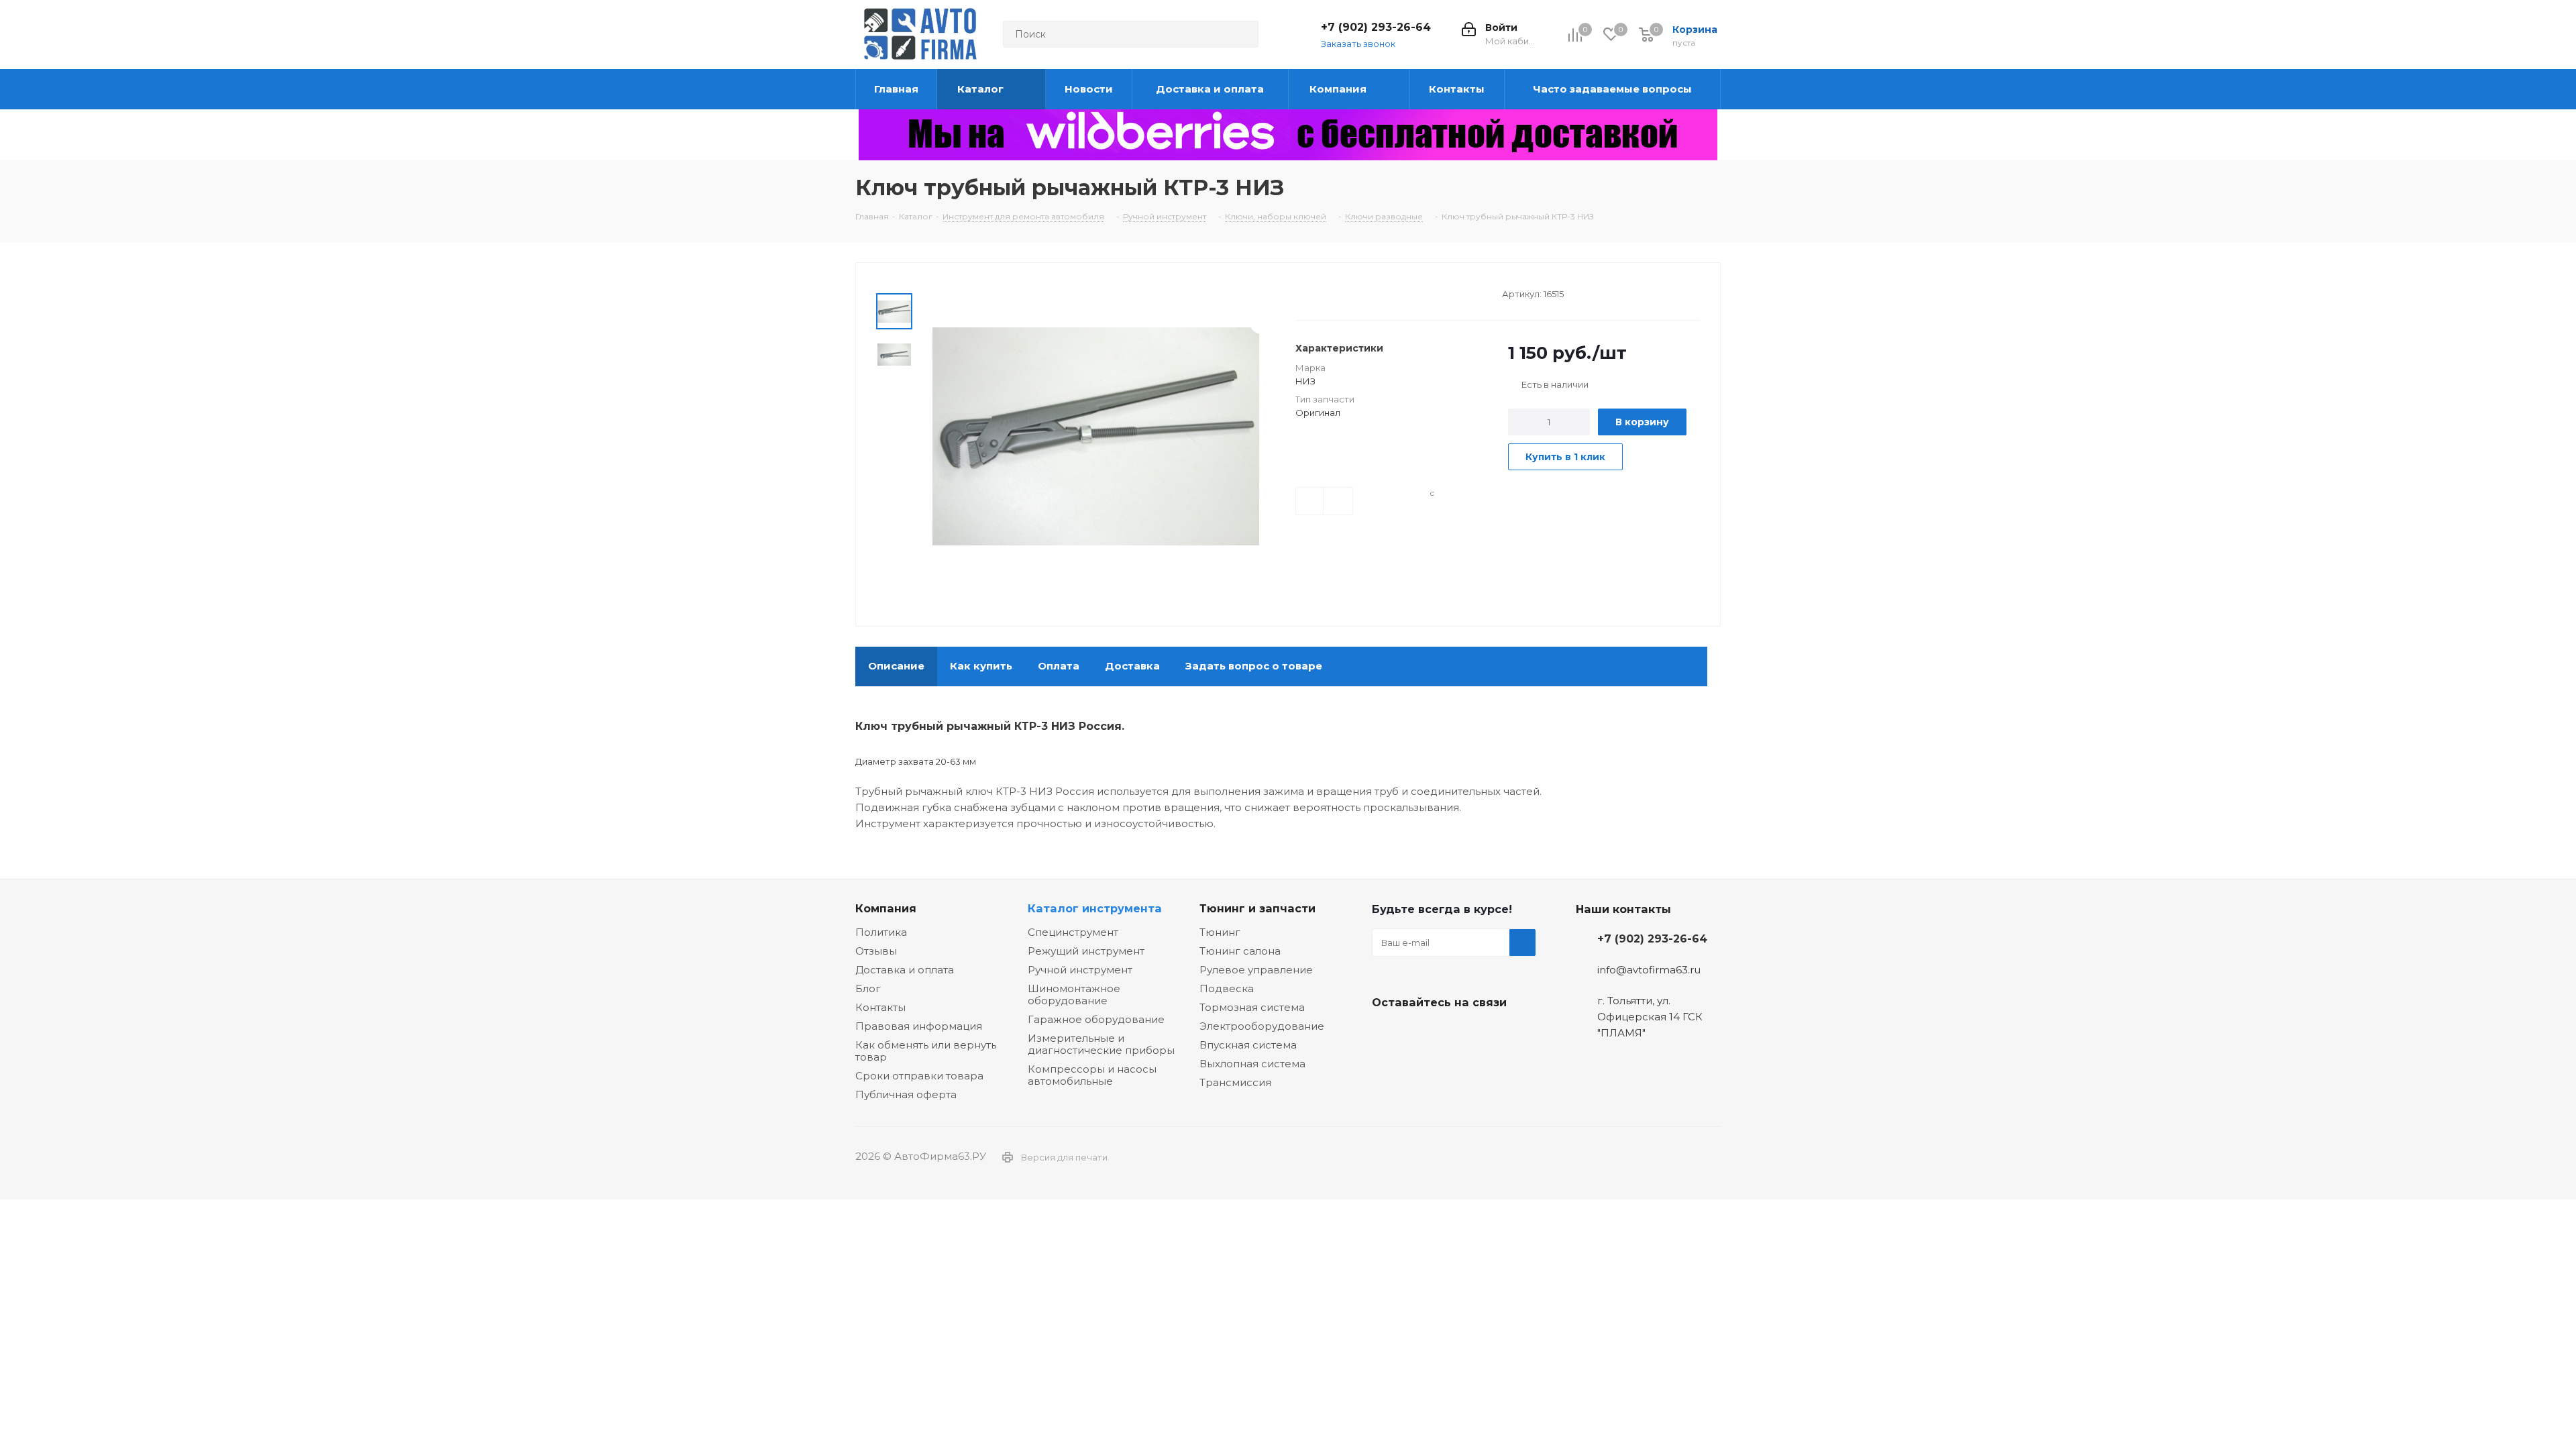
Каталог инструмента (1095, 908)
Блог (868, 988)
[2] (1314, 292)
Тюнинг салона (1240, 951)
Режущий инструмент (1086, 951)
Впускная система (1248, 1045)
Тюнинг (1220, 932)
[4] (1340, 292)
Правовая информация (919, 1026)
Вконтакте (1385, 1034)
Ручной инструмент (1080, 970)
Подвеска (1227, 988)
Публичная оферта (906, 1094)
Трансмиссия (1235, 1082)
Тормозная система (1252, 1007)
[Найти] (1242, 34)
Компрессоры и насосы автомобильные (1092, 1075)
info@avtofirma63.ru (1649, 970)
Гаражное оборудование (1096, 1019)
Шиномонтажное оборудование (1074, 995)
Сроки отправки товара (919, 1076)
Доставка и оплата (905, 970)
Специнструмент (1073, 932)
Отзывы (876, 951)
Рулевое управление (1256, 970)
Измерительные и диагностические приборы (1101, 1044)
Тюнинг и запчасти (1257, 908)
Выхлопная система (1252, 1064)
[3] (1327, 292)
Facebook (1419, 1034)
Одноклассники (1452, 1034)
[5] (1353, 292)
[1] (1302, 292)
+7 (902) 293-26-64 (1376, 27)
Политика (881, 932)
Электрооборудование (1262, 1026)
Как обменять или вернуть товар (926, 1051)
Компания (886, 908)
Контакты (880, 1007)
